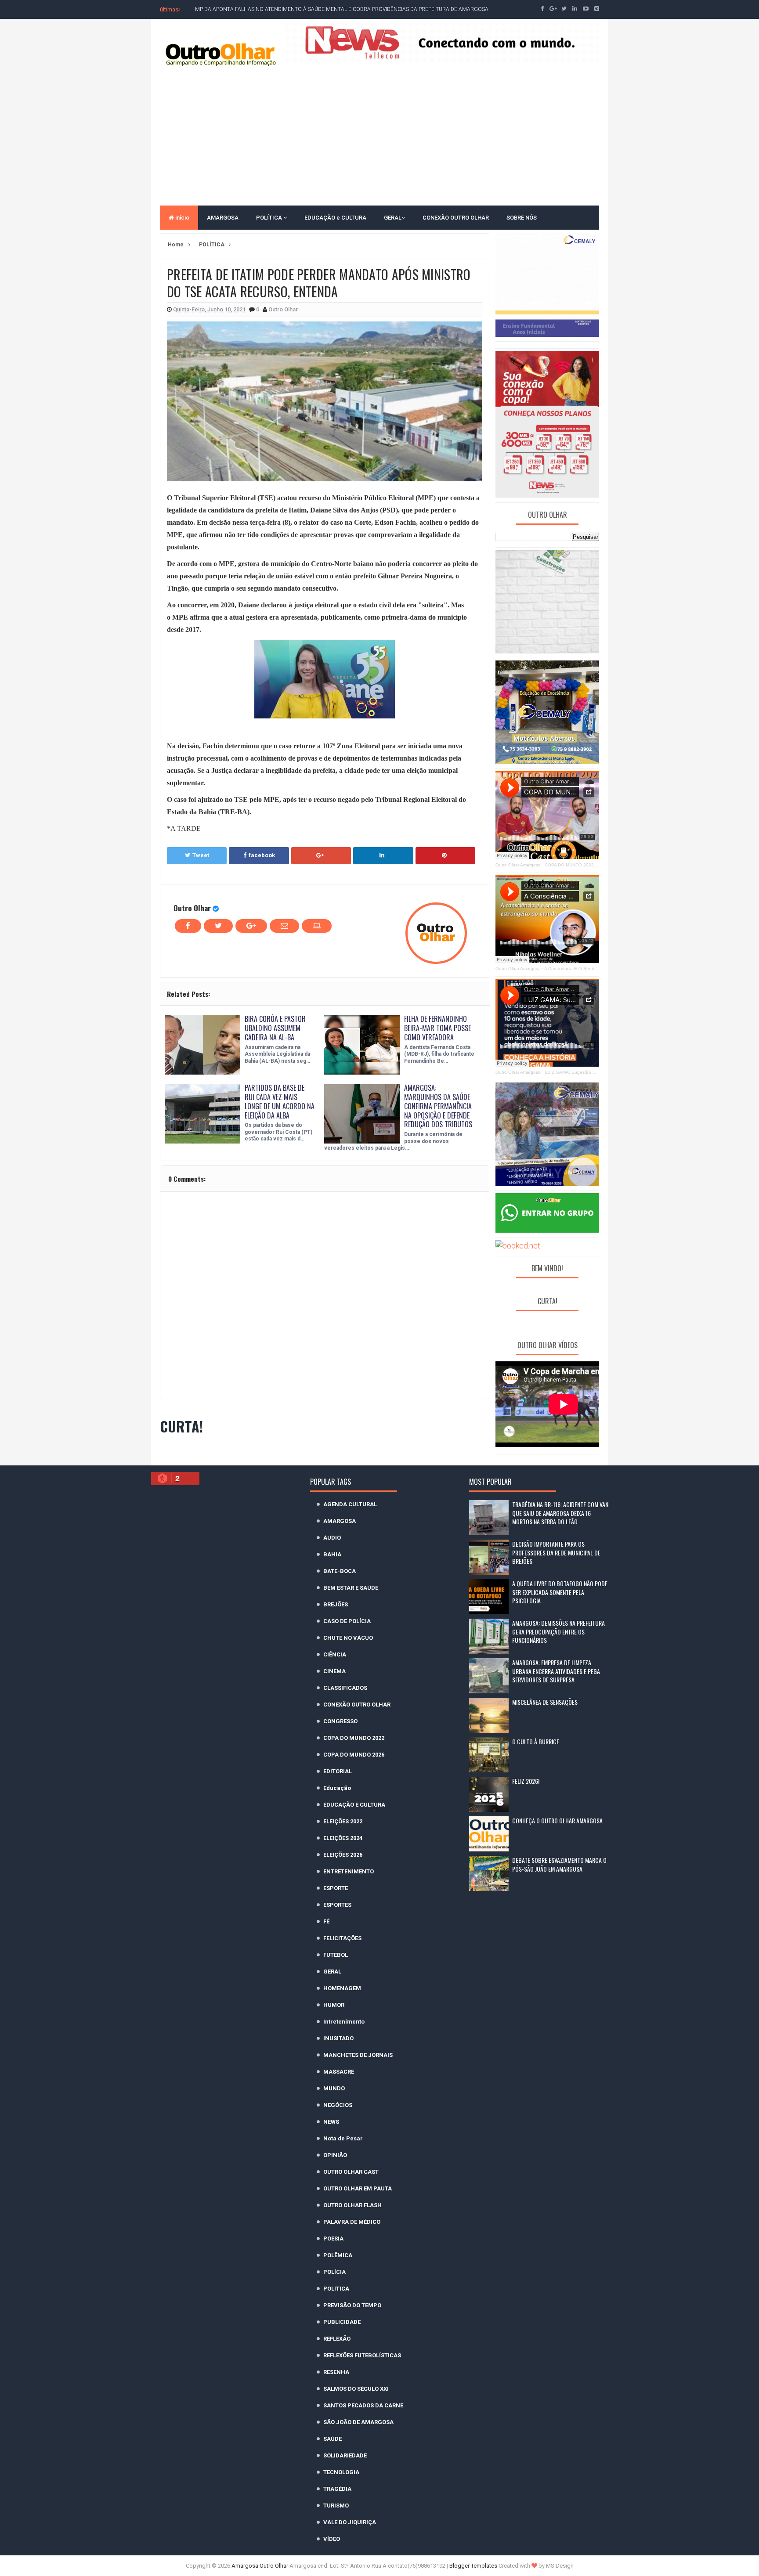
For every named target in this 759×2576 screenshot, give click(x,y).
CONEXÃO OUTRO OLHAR (456, 218)
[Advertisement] (379, 135)
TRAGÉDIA (337, 2489)
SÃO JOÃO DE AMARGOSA (358, 2422)
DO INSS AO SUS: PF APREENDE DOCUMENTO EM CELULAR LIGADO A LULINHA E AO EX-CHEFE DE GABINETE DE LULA (339, 9)
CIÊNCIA (335, 1654)
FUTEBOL (336, 1955)
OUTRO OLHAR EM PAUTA (358, 2188)
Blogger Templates (473, 2566)
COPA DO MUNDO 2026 (354, 1755)
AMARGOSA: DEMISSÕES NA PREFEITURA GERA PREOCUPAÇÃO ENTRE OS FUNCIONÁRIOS (558, 1631)
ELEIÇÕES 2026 (343, 1855)
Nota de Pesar (343, 2138)
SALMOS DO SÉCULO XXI (356, 2389)
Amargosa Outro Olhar (260, 2566)
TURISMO (336, 2506)
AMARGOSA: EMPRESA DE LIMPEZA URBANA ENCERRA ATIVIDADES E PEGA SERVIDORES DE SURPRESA (556, 1671)
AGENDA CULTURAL (350, 1504)
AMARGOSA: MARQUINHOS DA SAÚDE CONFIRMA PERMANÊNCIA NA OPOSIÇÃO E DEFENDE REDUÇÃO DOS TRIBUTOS (438, 1106)
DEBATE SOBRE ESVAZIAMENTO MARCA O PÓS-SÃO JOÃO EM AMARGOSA (559, 1864)
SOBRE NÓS (522, 218)
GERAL (393, 218)
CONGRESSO (340, 1721)
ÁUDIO (332, 1538)
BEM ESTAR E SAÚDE (351, 1588)
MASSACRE (339, 2072)
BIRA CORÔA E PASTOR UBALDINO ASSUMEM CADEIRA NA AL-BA (275, 1028)
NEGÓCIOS (338, 2105)
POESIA (333, 2239)
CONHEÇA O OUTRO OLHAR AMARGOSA (557, 1820)
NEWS (331, 2122)
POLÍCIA (334, 2272)
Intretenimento (344, 2022)
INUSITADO (338, 2038)
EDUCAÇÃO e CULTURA (335, 218)
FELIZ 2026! (526, 1781)
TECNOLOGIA (341, 2472)
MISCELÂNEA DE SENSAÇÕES (545, 1702)
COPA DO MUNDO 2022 (354, 1738)
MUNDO (334, 2088)
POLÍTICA (270, 218)
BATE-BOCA (340, 1571)
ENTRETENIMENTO (349, 1871)
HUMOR (334, 2005)
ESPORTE (336, 1888)
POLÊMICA (338, 2255)
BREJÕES (336, 1604)
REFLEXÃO (337, 2339)
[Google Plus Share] (321, 855)
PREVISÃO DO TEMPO (352, 2305)
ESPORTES (337, 1905)
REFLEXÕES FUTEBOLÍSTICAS (362, 2355)
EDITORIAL (338, 1771)
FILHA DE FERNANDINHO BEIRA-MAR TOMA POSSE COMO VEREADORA (437, 1028)
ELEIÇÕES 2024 (343, 1838)
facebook (262, 855)
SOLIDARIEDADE (345, 2455)
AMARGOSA (223, 218)
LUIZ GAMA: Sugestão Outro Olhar (580, 1072)
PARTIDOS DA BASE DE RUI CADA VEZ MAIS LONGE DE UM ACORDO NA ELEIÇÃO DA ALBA (280, 1101)
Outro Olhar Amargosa (518, 865)
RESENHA (336, 2372)
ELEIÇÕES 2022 (343, 1821)
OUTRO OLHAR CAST (351, 2172)
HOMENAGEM (342, 1988)
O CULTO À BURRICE (536, 1741)
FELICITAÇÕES (342, 1938)
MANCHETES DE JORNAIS (358, 2055)
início (182, 218)
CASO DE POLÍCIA (347, 1621)
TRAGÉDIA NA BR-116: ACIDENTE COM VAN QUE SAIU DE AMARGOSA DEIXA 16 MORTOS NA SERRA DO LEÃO (560, 1513)
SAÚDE (333, 2439)
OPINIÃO (335, 2155)
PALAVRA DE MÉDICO (352, 2222)
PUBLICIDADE (342, 2322)
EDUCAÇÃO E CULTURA (354, 1805)
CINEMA (334, 1671)
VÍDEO (332, 2539)
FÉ (326, 1921)
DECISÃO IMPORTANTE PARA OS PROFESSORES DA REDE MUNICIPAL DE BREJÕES (556, 1552)
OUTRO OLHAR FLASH (352, 2205)
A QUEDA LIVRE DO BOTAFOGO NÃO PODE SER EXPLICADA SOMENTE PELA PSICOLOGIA (560, 1592)
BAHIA (332, 1554)
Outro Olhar (192, 908)
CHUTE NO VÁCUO (348, 1638)
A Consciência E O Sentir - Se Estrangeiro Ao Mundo (598, 969)
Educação (337, 1788)
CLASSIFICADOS (345, 1688)
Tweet (201, 855)
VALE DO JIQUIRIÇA (350, 2522)
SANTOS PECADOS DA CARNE (363, 2405)
